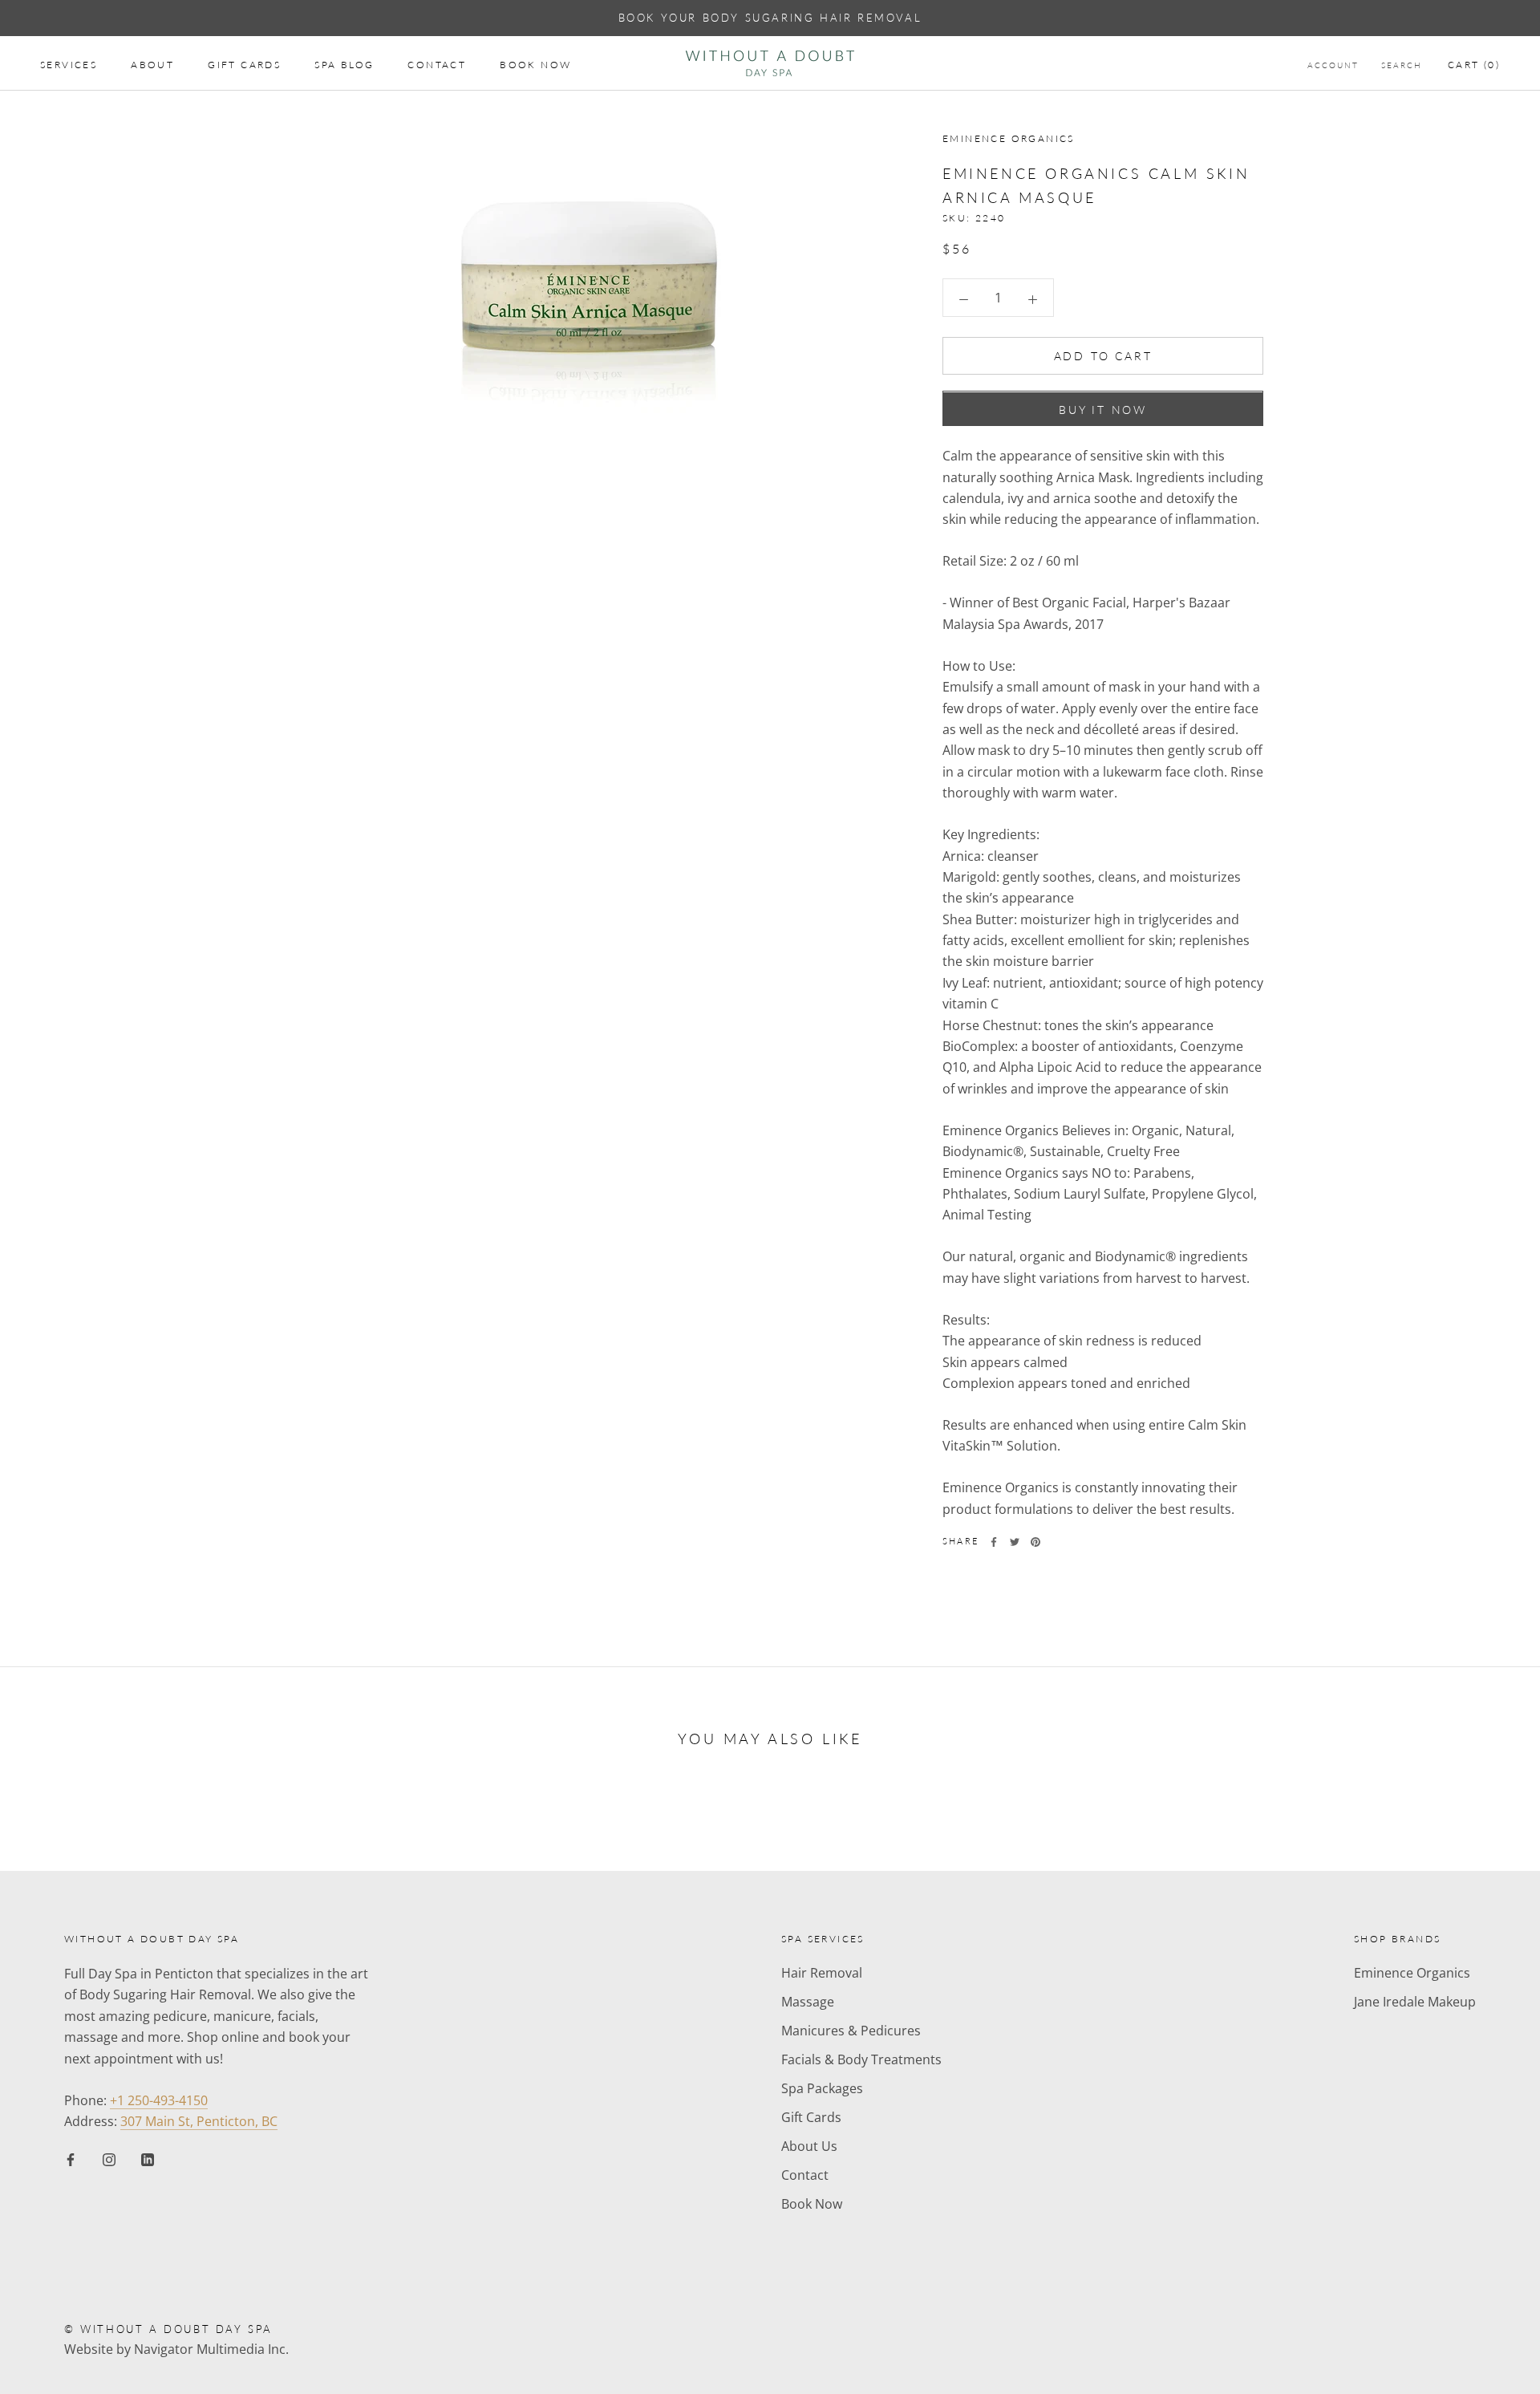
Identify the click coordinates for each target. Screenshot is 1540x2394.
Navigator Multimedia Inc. (211, 2349)
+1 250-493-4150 (159, 2100)
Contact (437, 65)
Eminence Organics (1412, 1973)
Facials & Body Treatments (861, 2059)
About (152, 65)
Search (1402, 65)
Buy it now (1103, 410)
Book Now (535, 65)
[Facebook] (994, 1542)
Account (1333, 65)
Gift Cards (244, 65)
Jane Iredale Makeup (1415, 2002)
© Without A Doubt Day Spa (168, 2329)
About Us (809, 2146)
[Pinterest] (1035, 1542)
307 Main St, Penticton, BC (199, 2121)
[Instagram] (109, 2158)
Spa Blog (344, 65)
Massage (808, 2002)
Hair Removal (822, 1973)
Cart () (1474, 65)
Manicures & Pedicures (851, 2031)
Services (69, 65)
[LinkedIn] (148, 2158)
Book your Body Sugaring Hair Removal (770, 18)
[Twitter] (1015, 1542)
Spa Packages (822, 2088)
